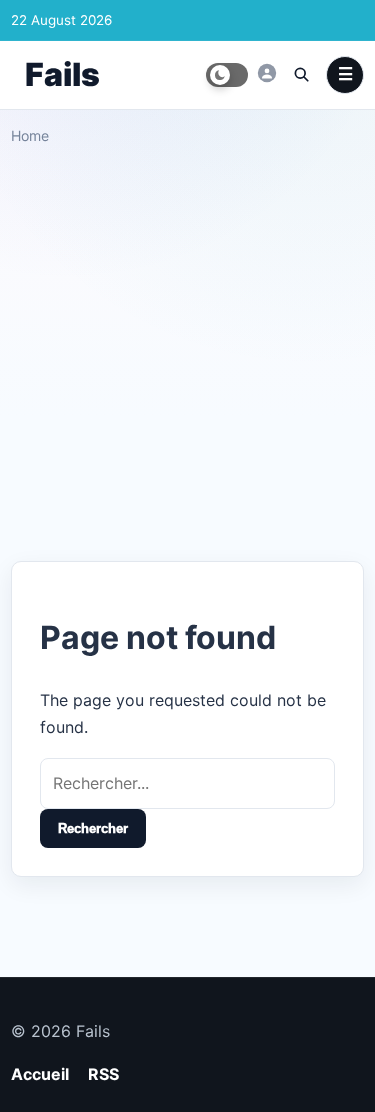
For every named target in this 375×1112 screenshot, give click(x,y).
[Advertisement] (187, 345)
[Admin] (267, 73)
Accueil (40, 1074)
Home (30, 135)
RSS (103, 1074)
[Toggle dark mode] (227, 75)
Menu (345, 75)
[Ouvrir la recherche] (301, 74)
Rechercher (93, 828)
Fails (62, 74)
